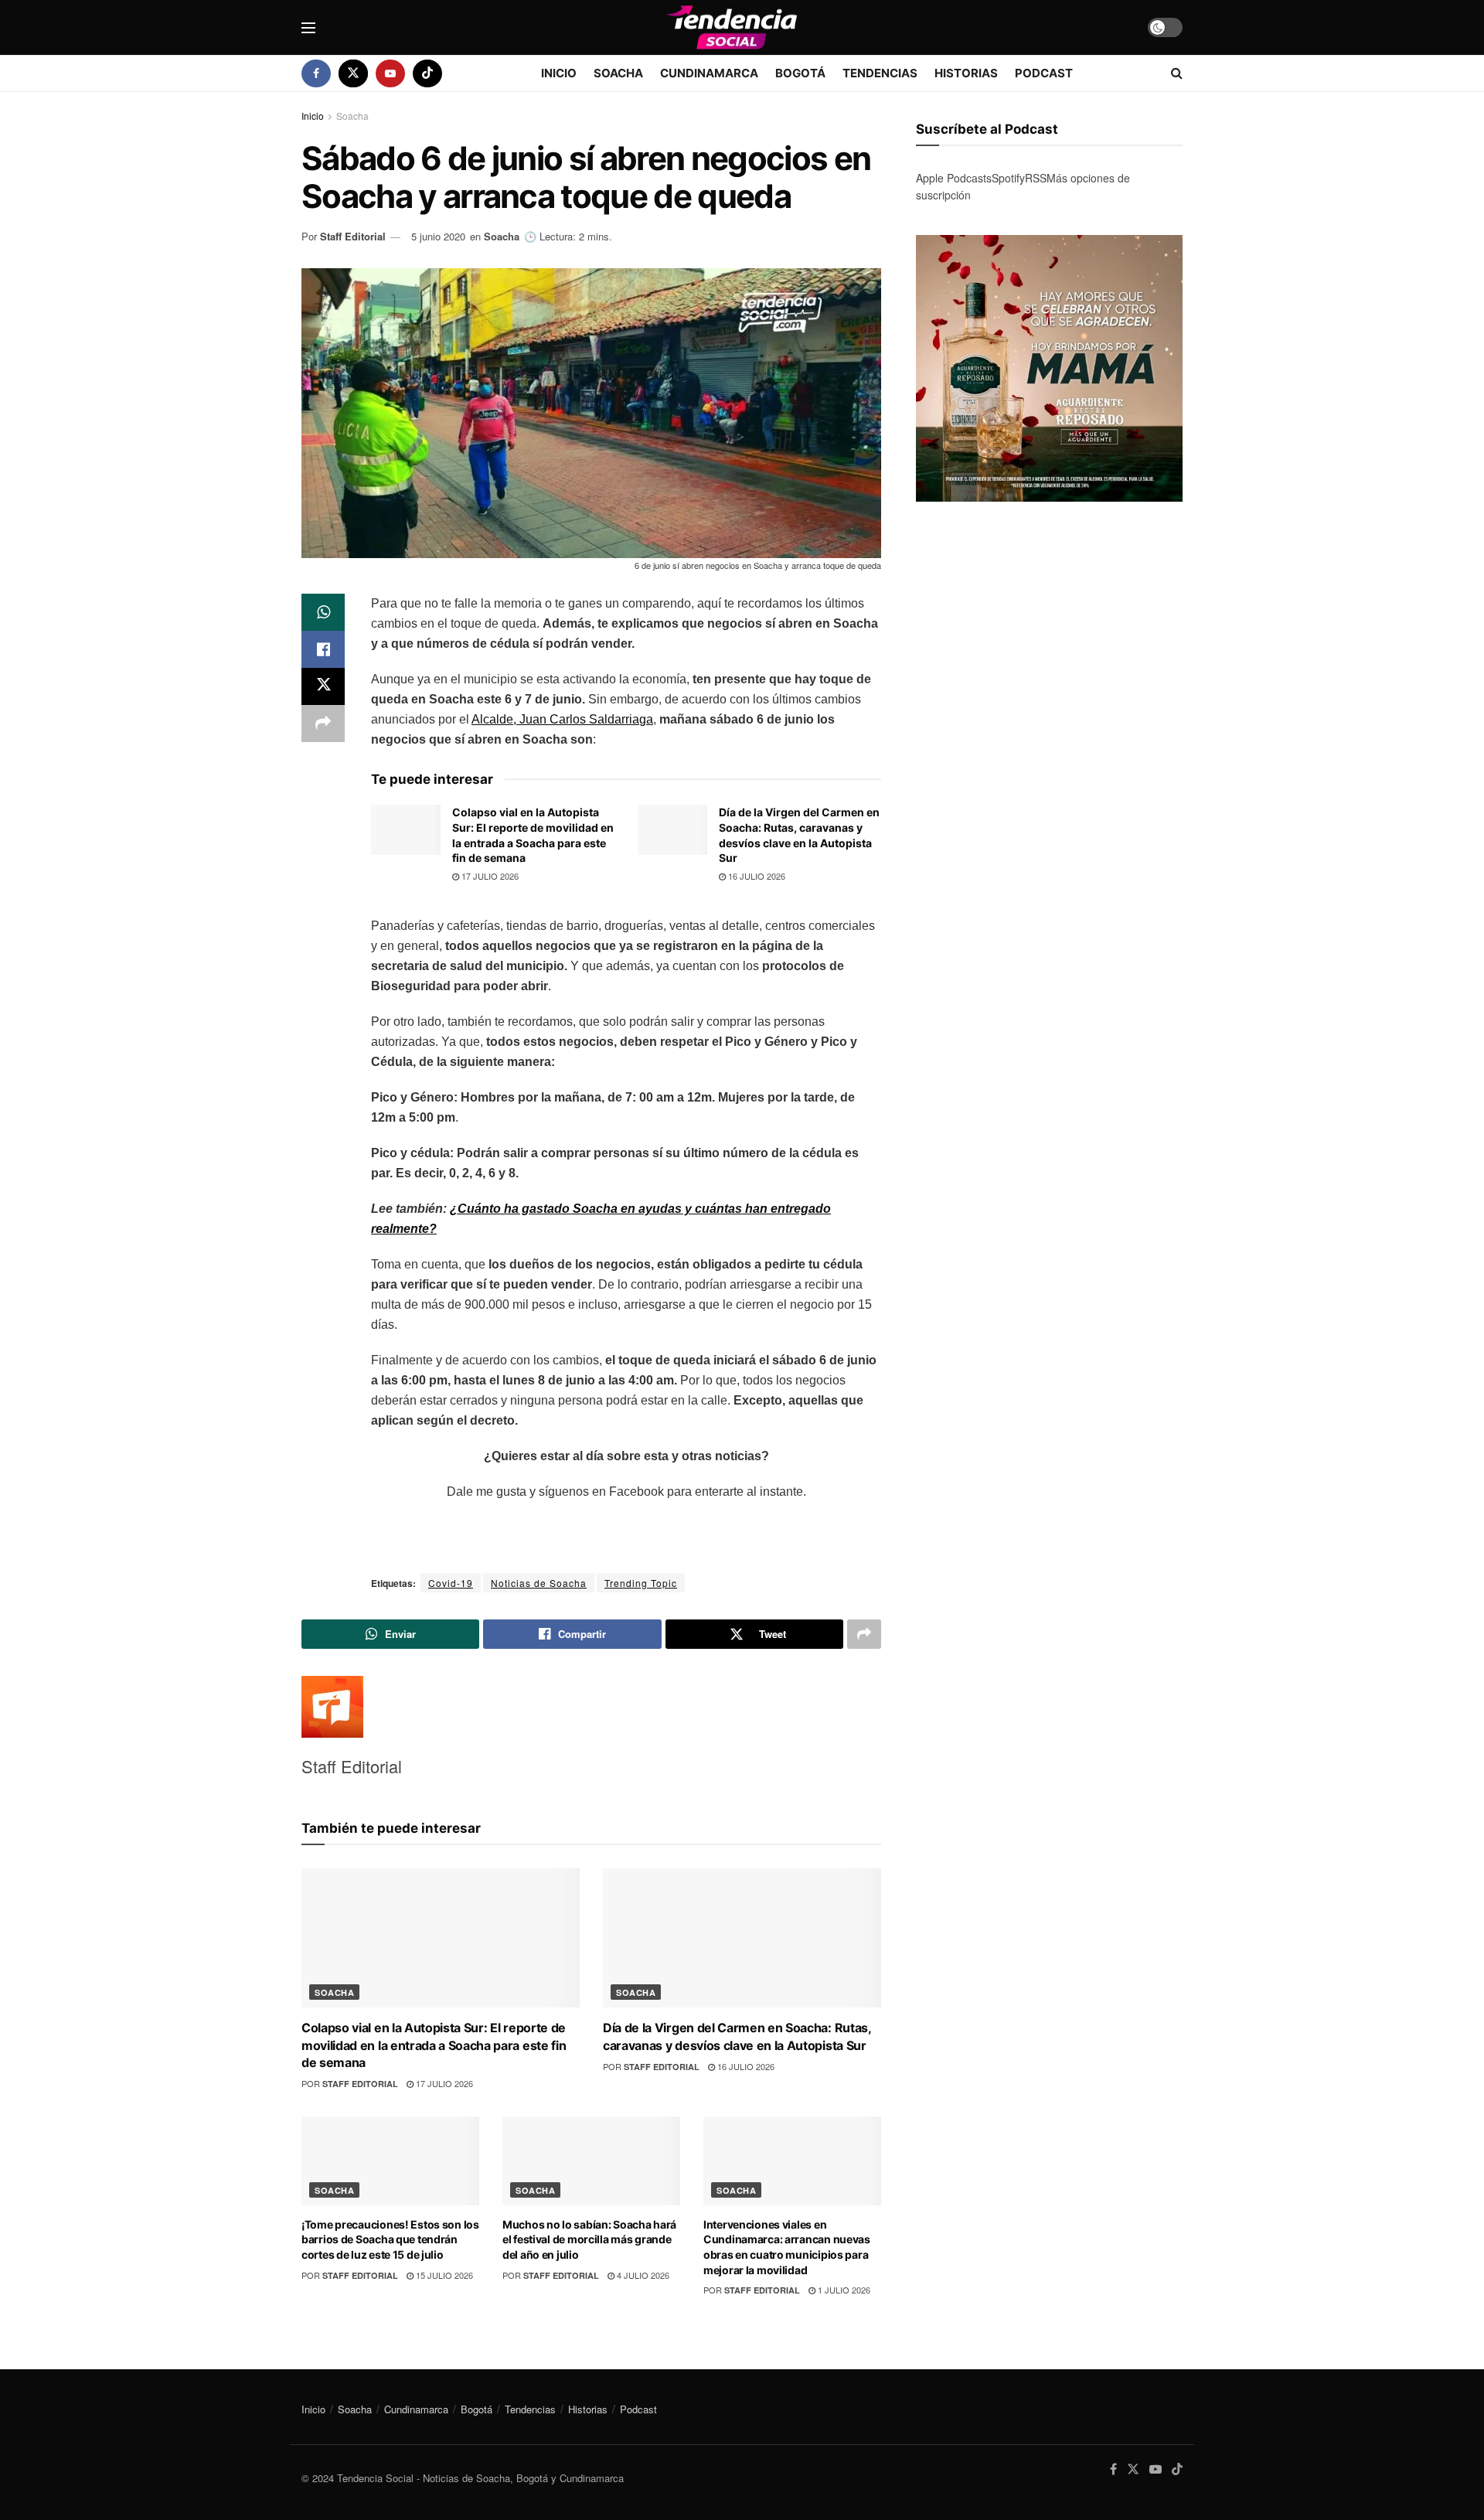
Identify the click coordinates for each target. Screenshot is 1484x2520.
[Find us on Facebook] (316, 73)
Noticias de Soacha (539, 1583)
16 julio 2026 (756, 876)
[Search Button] (1177, 73)
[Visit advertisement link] (1049, 368)
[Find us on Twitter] (353, 73)
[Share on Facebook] (323, 649)
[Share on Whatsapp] (323, 612)
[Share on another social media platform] (323, 724)
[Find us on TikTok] (427, 73)
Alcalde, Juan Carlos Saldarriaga (562, 719)
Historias (966, 73)
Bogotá (800, 73)
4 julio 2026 (642, 2275)
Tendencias (880, 73)
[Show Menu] (308, 28)
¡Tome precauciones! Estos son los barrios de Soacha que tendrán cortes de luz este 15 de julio (390, 2239)
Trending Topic (641, 1583)
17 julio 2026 (489, 876)
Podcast (1044, 73)
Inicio (559, 73)
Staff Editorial (353, 236)
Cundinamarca (709, 73)
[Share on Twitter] (323, 686)
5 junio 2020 (438, 236)
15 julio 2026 (443, 2275)
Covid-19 (451, 1583)
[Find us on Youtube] (390, 73)
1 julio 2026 (843, 2290)
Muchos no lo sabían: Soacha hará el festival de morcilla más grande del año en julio (589, 2239)
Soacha (618, 73)
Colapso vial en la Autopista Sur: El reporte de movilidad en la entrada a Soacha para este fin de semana (434, 2045)
